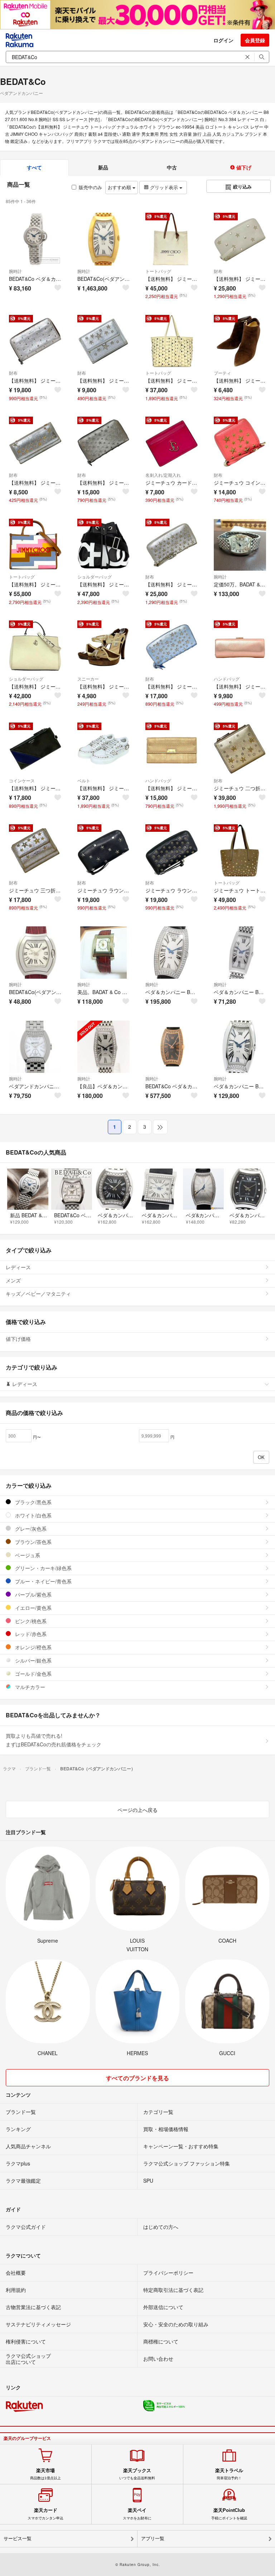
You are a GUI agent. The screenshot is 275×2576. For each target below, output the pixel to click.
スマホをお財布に (137, 2514)
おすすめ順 (120, 187)
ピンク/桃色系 (30, 1621)
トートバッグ (158, 271)
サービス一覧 (18, 2539)
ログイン (223, 40)
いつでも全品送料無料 (137, 2474)
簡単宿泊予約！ (229, 2474)
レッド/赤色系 (30, 1634)
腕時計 (15, 271)
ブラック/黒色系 (33, 1502)
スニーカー (88, 679)
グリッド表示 (164, 187)
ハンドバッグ (227, 679)
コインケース (22, 780)
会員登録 (255, 40)
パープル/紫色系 (33, 1594)
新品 (103, 167)
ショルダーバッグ (95, 577)
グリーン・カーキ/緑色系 (43, 1568)
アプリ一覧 (153, 2539)
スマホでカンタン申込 (45, 2514)
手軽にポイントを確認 (229, 2514)
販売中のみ (90, 187)
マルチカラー (29, 1687)
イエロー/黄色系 (33, 1608)
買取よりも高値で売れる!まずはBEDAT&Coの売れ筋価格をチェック (54, 1740)
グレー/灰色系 (30, 1529)
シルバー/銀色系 (33, 1660)
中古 (172, 167)
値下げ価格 (18, 1339)
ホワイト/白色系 (33, 1515)
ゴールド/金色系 (33, 1674)
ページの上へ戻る (137, 1810)
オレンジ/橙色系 (33, 1647)
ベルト (84, 780)
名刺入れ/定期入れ (163, 475)
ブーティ (222, 373)
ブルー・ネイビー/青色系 (43, 1581)
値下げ (243, 167)
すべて (34, 167)
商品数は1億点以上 (45, 2474)
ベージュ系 (27, 1555)
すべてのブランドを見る (137, 2078)
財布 (218, 271)
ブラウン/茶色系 (33, 1542)
